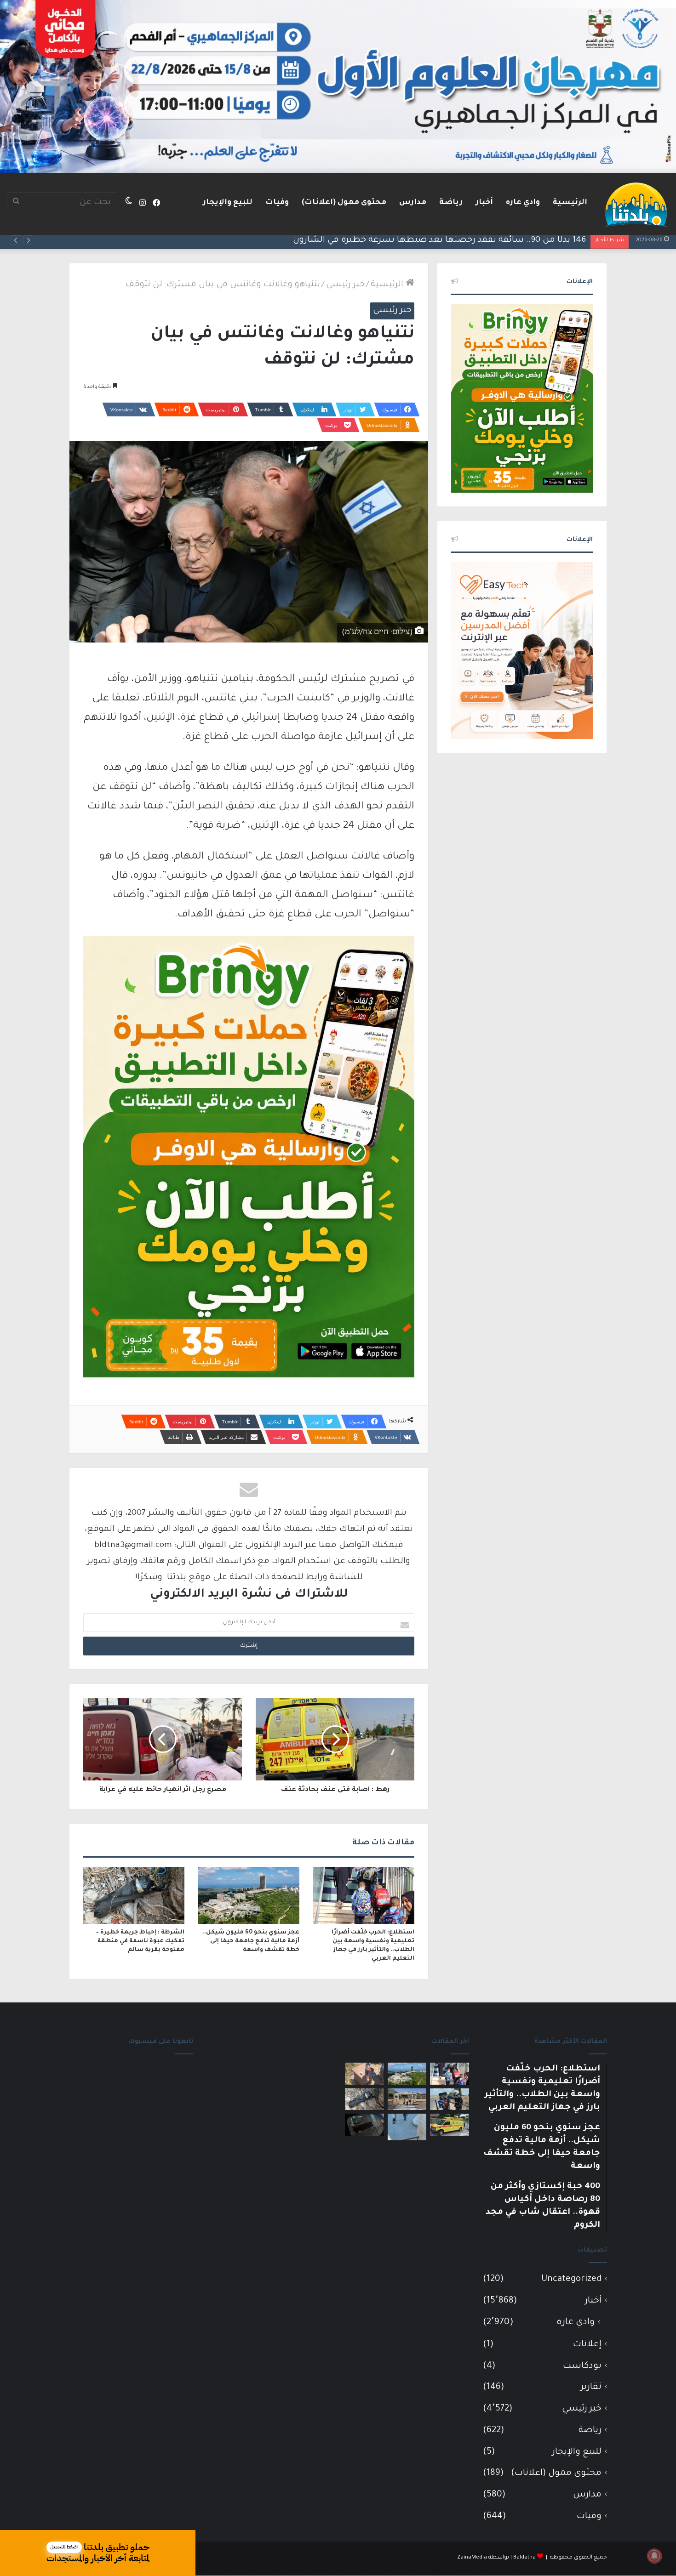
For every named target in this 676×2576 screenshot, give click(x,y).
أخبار (484, 203)
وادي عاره (523, 203)
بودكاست (582, 2366)
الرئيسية (570, 203)
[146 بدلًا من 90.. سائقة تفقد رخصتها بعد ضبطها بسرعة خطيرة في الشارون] (450, 2099)
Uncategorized (571, 2279)
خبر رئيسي (345, 285)
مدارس (413, 203)
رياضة (451, 203)
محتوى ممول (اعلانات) (344, 203)
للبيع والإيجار (228, 203)
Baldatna (524, 2558)
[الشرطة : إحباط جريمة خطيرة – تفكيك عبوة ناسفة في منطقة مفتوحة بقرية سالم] (134, 1895)
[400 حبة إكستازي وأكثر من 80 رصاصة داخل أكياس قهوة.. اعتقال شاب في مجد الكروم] (364, 2074)
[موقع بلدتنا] (636, 204)
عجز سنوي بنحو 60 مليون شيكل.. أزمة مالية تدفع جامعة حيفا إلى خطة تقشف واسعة (251, 1941)
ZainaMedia (472, 2558)
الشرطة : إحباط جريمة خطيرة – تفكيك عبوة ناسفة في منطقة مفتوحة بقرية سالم (140, 1941)
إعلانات (587, 2345)
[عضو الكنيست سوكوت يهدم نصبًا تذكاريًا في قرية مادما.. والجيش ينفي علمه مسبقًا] (407, 2127)
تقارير (591, 2387)
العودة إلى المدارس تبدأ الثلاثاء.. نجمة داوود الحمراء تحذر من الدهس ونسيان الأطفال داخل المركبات (398, 240)
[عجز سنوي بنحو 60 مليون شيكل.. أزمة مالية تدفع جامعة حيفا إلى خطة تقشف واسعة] (249, 1895)
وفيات (277, 203)
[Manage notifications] (654, 2556)
